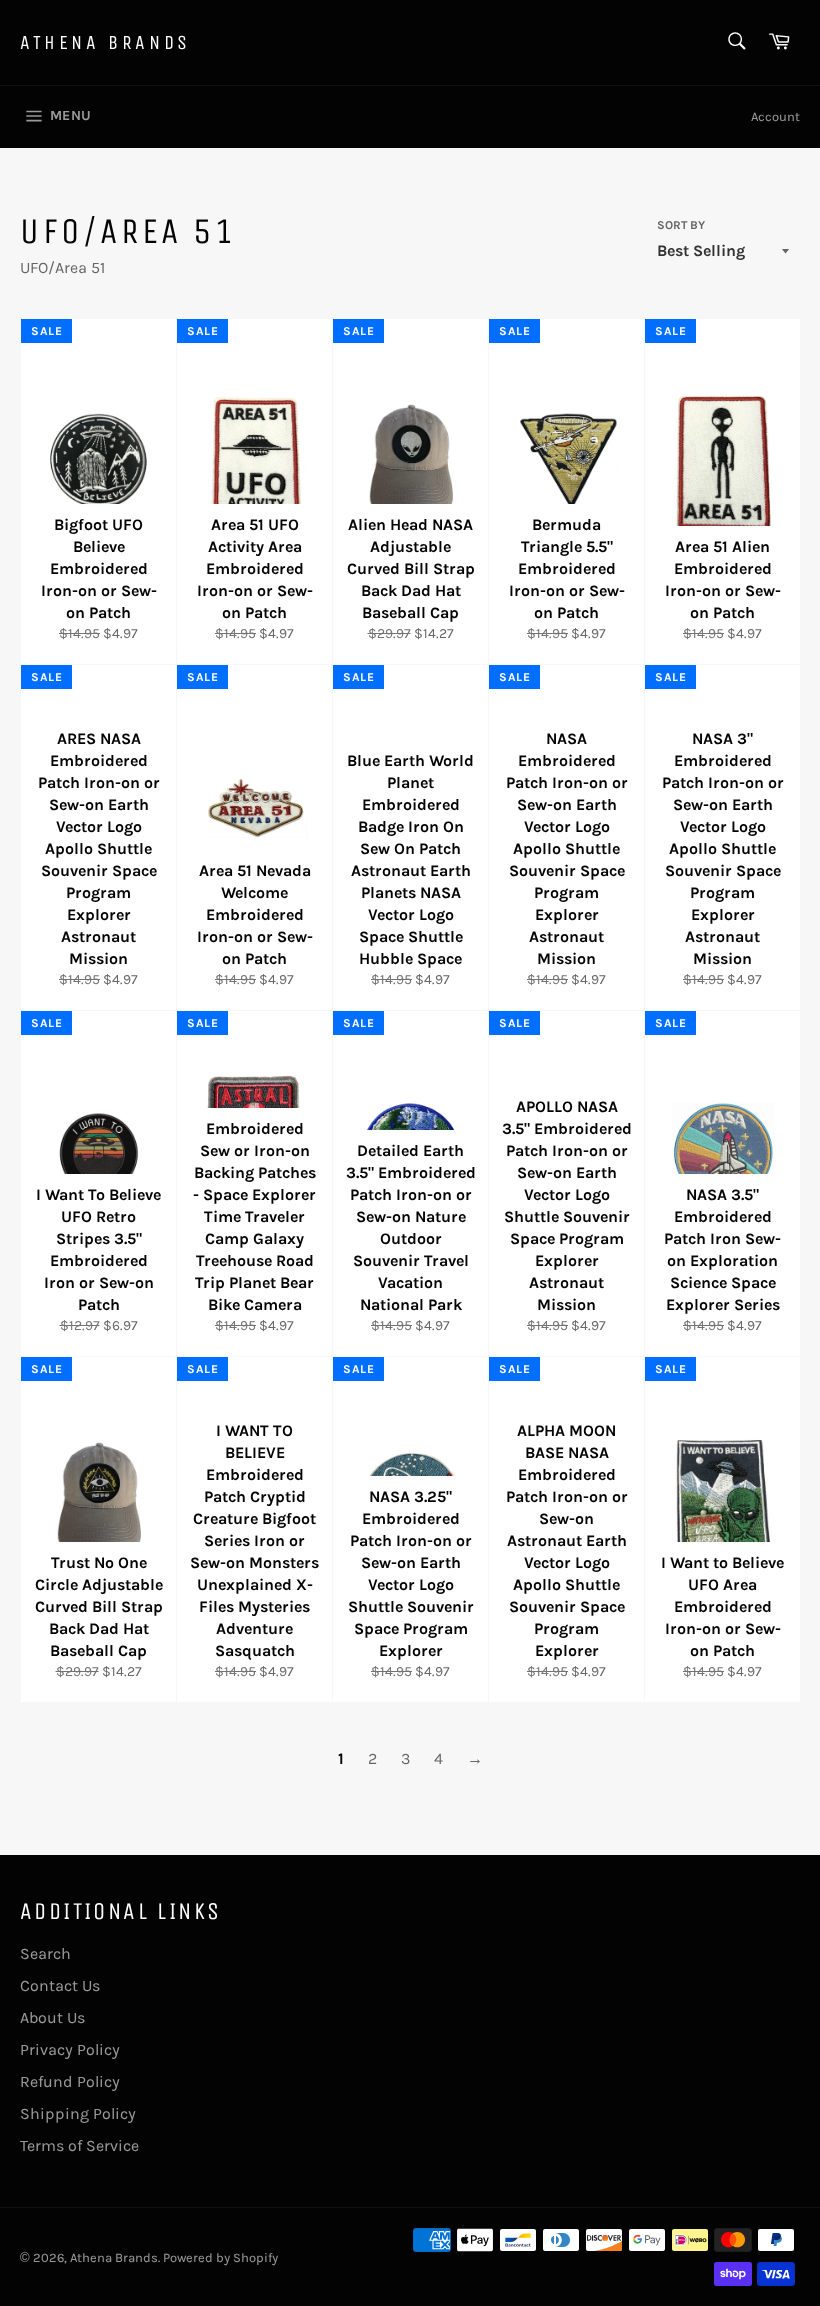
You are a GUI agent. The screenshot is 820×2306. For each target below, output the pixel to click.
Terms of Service (79, 2145)
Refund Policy (70, 2081)
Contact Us (60, 1985)
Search (45, 1953)
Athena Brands (105, 42)
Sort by (681, 225)
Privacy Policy (70, 2049)
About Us (52, 2017)
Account (775, 116)
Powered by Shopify (220, 2257)
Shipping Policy (78, 2113)
